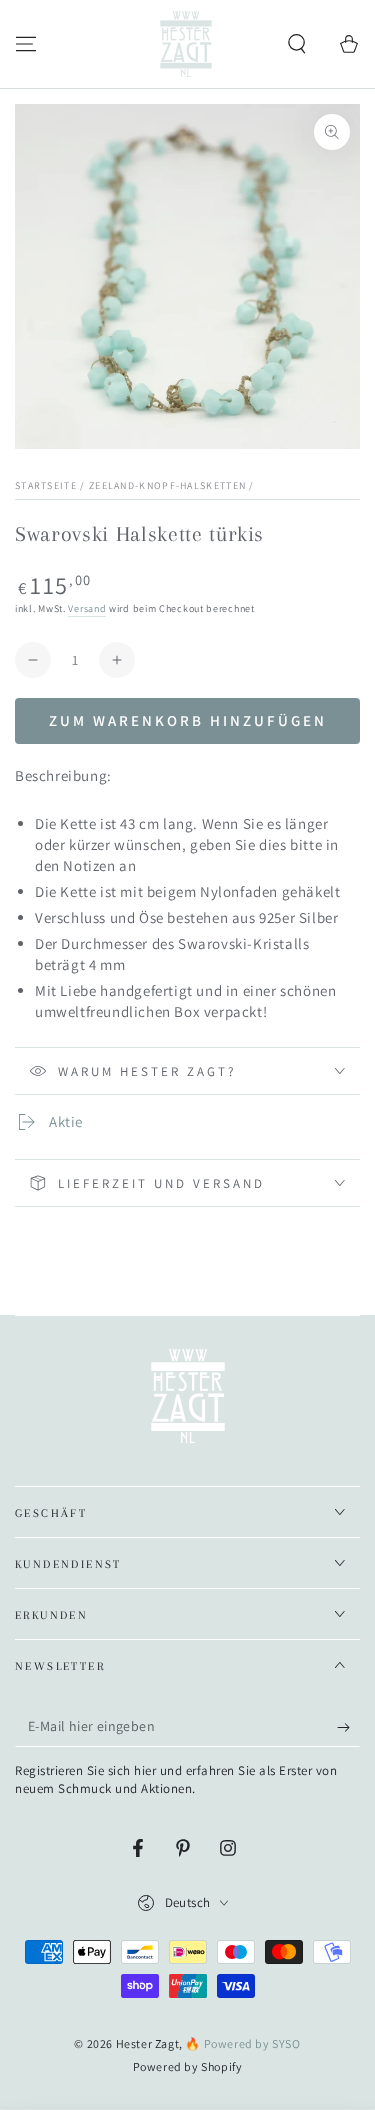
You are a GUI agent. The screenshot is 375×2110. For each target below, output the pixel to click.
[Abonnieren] (348, 1727)
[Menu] (26, 44)
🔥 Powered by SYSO (242, 2043)
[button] (297, 44)
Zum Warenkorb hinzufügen (188, 720)
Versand (87, 608)
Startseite (46, 485)
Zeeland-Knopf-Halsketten (169, 485)
